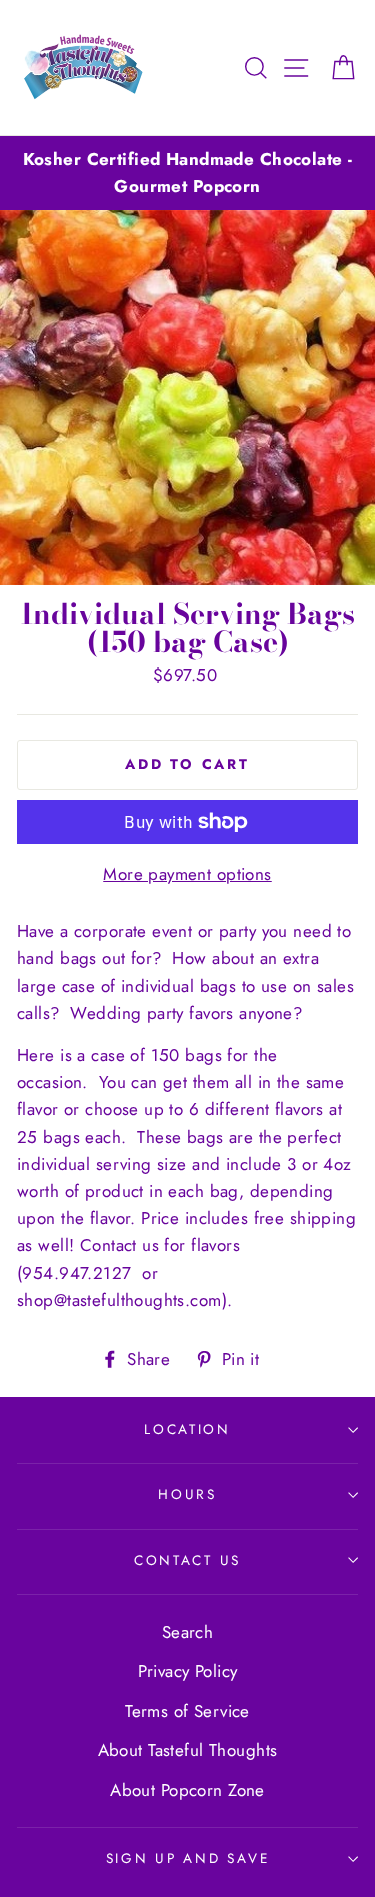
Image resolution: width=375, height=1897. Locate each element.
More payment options (187, 874)
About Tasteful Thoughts (188, 1750)
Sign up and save (188, 1858)
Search (188, 1632)
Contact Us (187, 1560)
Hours (187, 1494)
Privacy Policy (188, 1671)
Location (187, 1429)
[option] (187, 173)
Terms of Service (187, 1711)
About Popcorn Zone (187, 1790)
